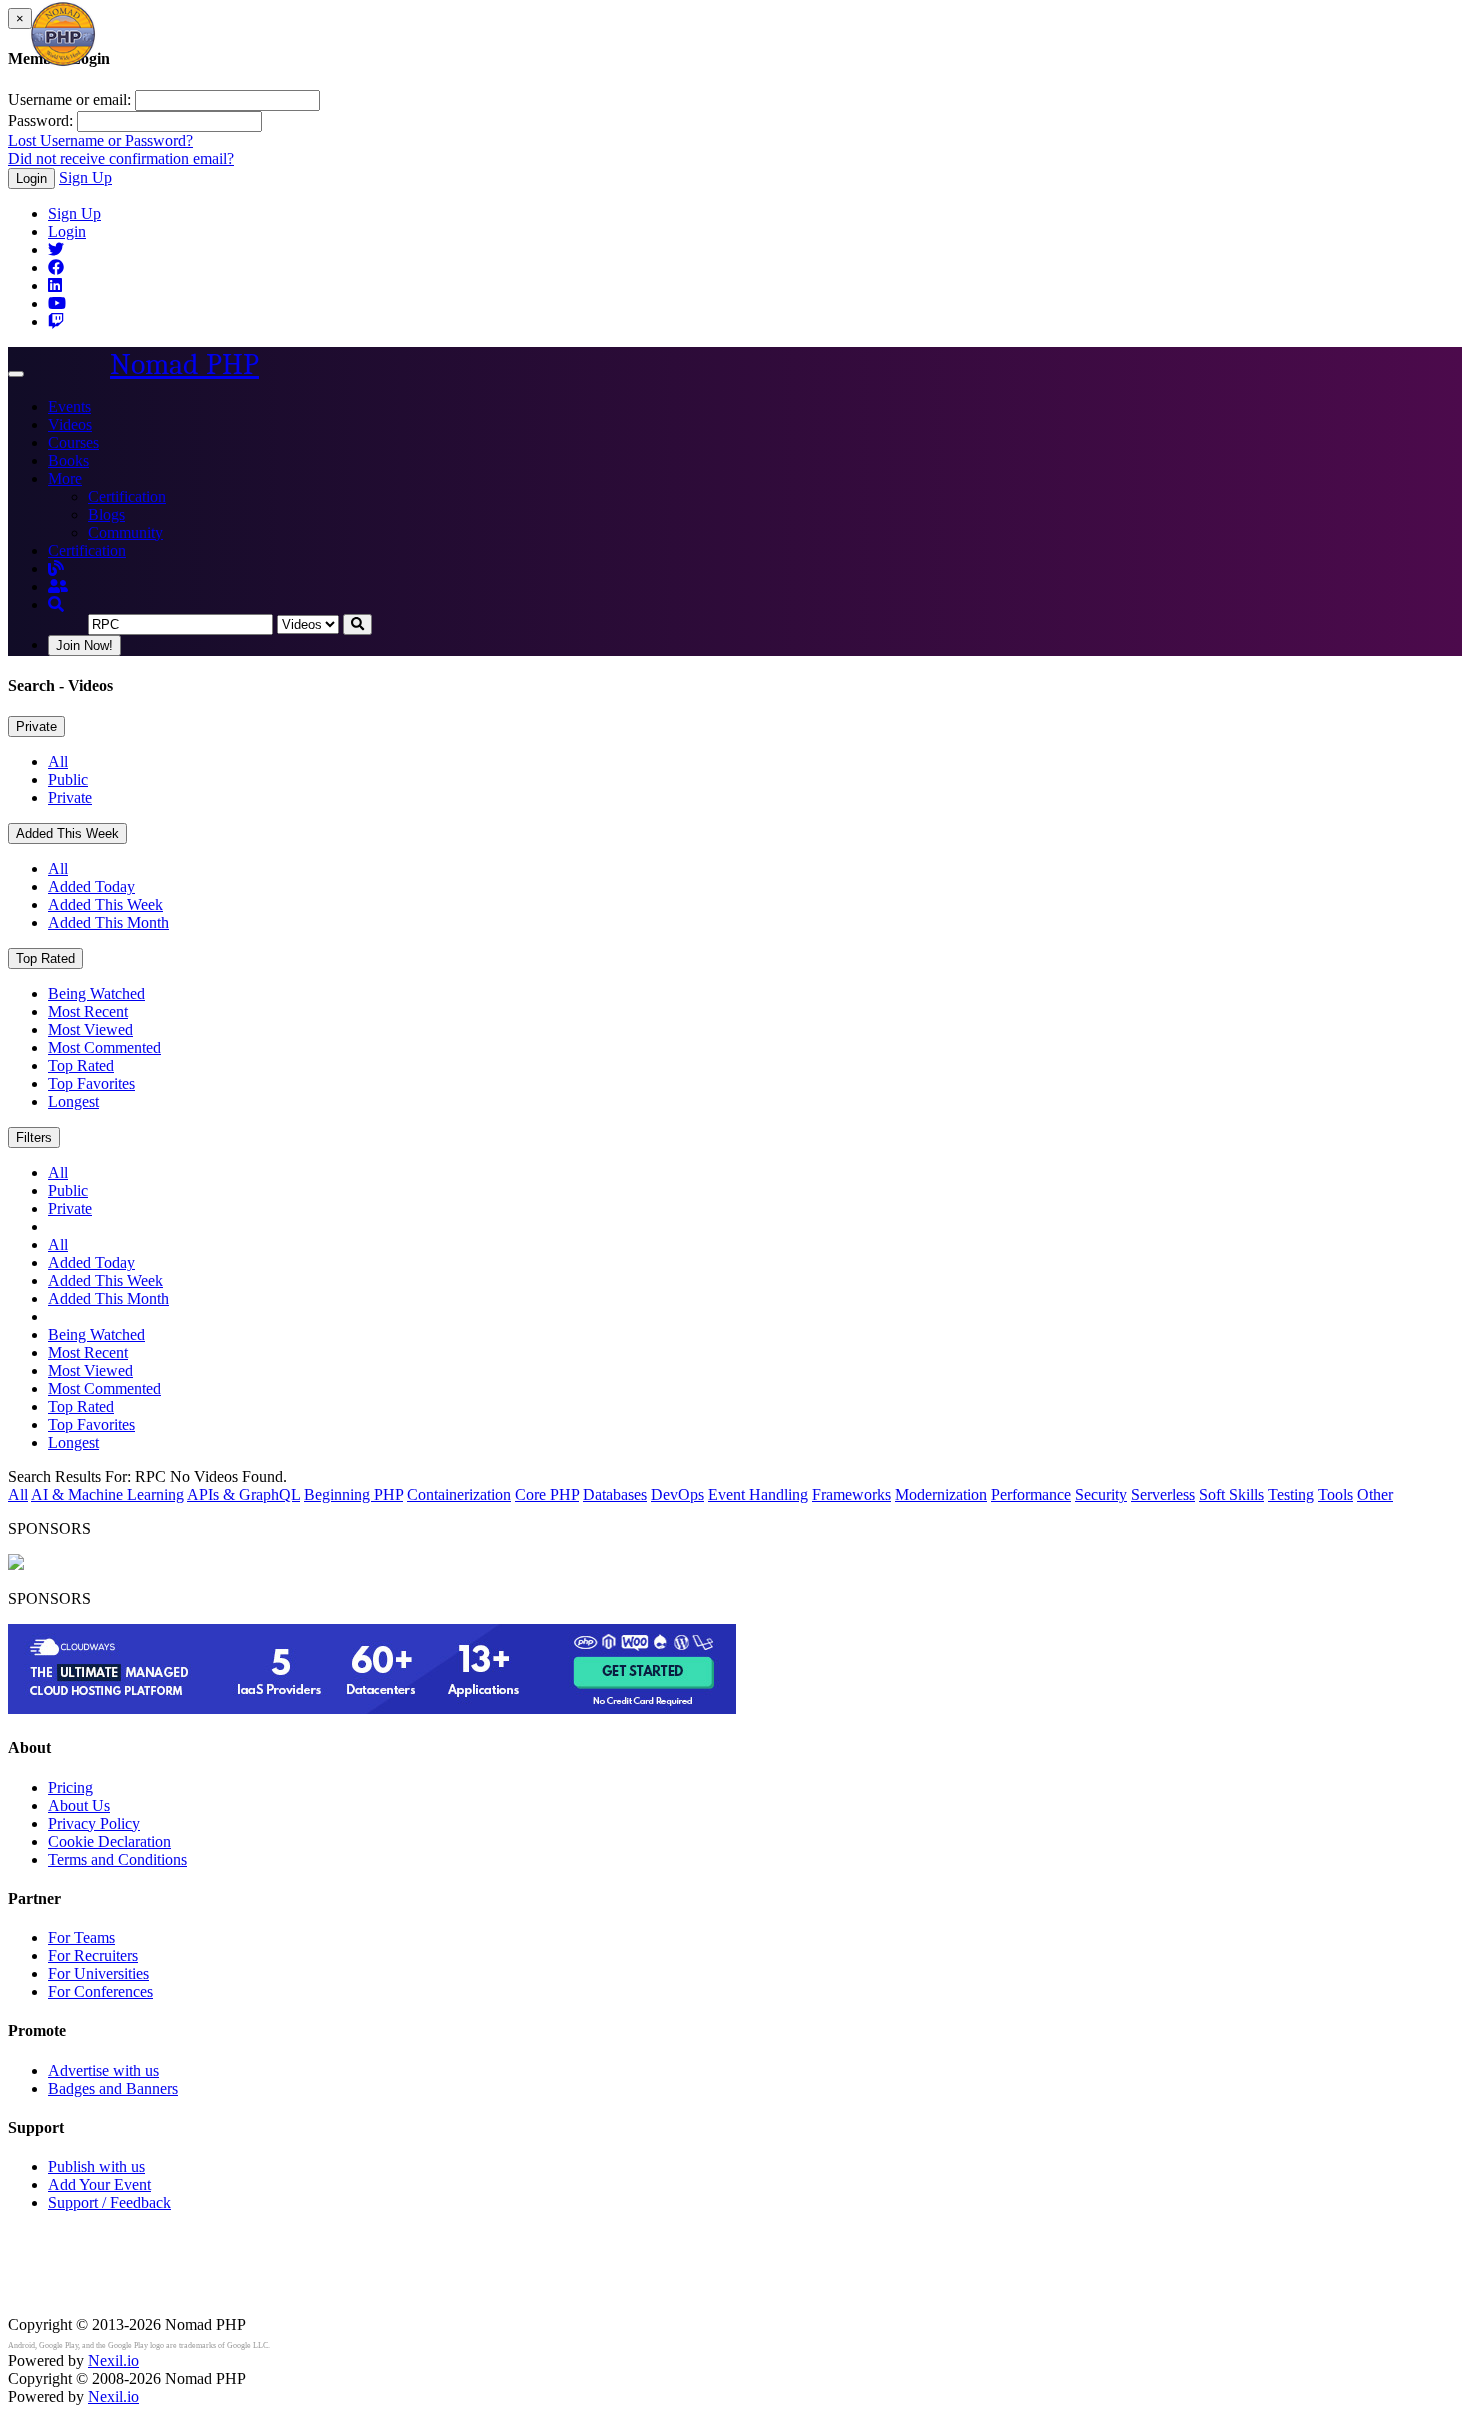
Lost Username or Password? (100, 140)
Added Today (91, 886)
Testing (1291, 1494)
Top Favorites (91, 1083)
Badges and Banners (113, 2088)
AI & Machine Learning (107, 1494)
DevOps (677, 1494)
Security (1101, 1494)
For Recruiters (93, 1955)
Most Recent (88, 1011)
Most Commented (104, 1047)
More (65, 478)
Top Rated (45, 958)
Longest (73, 1101)
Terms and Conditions (117, 1859)
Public (68, 779)
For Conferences (100, 1991)
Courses (73, 442)
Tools (1335, 1494)
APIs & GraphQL (243, 1494)
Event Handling (758, 1494)
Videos (70, 424)
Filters (34, 1137)
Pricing (70, 1787)
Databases (615, 1494)
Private (36, 726)
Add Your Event (99, 2184)
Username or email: (69, 99)
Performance (1031, 1494)
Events (69, 406)
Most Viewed (90, 1029)
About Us (79, 1805)
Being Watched (96, 993)
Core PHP (547, 1494)
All (58, 761)
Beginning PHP (353, 1494)
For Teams (81, 1937)
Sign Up (85, 177)
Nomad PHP (184, 364)
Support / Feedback (109, 2202)
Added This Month (108, 922)
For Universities (98, 1973)
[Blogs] (56, 568)
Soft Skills (1231, 1494)
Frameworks (851, 1494)
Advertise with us (103, 2070)
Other (1375, 1494)
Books (68, 460)
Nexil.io (113, 2360)
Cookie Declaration (109, 1841)
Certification (127, 496)
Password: (40, 120)
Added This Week (67, 833)
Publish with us (96, 2166)
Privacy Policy (94, 1823)
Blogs (106, 514)
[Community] (58, 586)
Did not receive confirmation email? (121, 158)
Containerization (459, 1494)
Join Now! (84, 645)
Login (31, 178)
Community (125, 532)
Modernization (941, 1494)
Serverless (1163, 1494)
